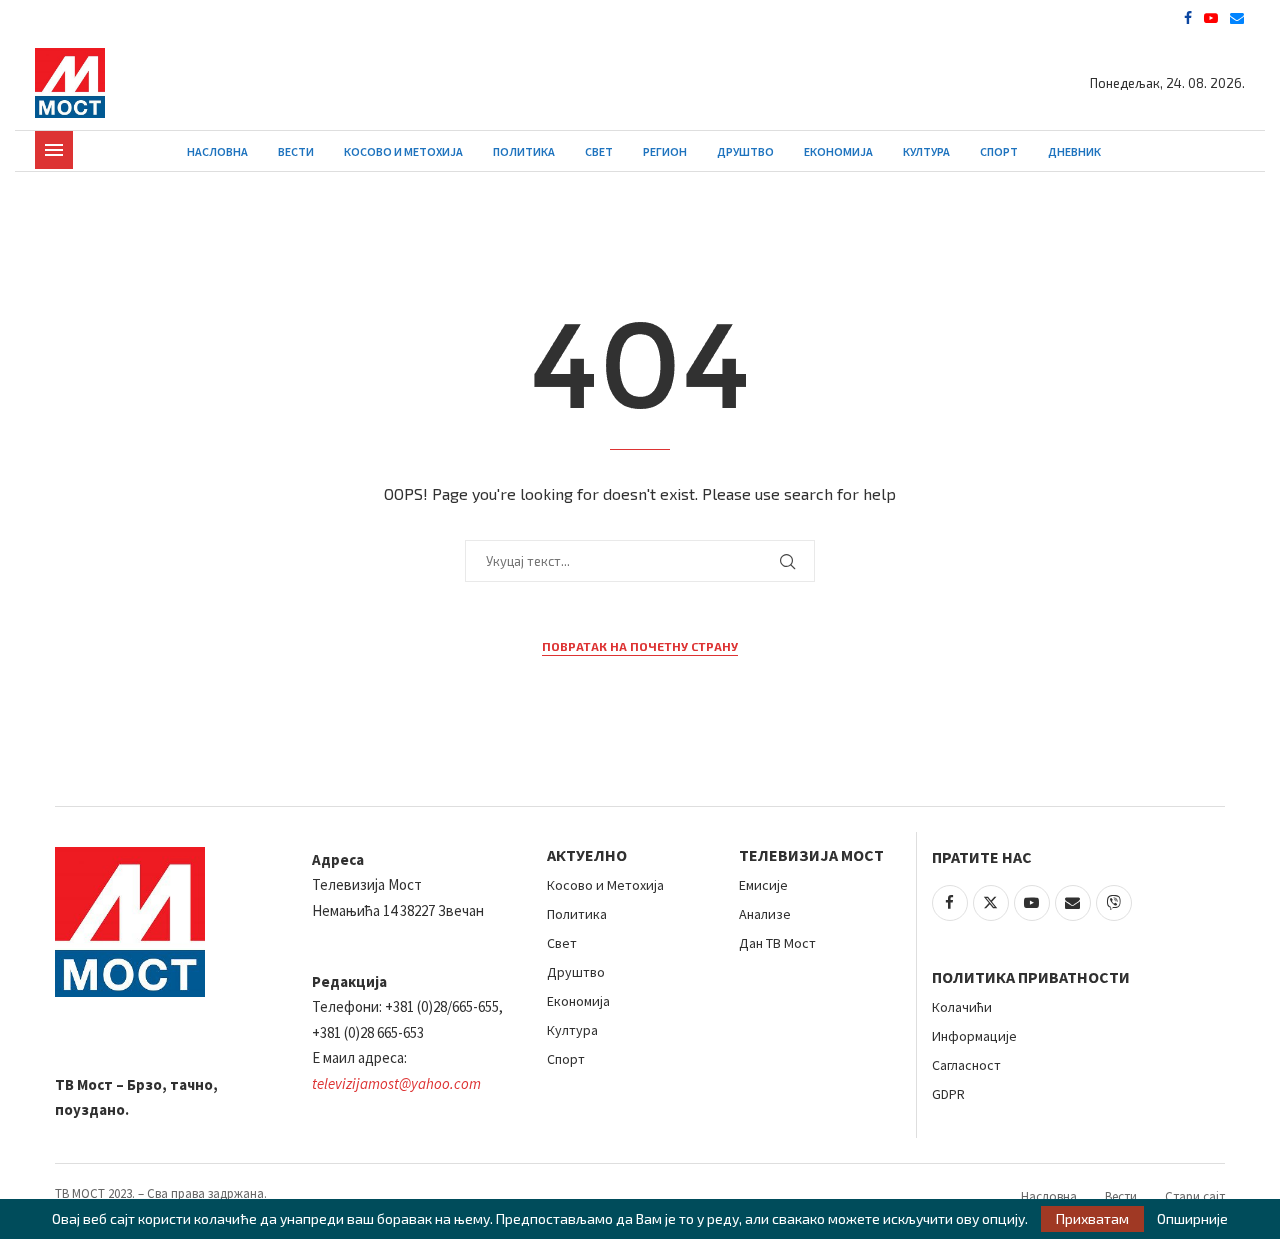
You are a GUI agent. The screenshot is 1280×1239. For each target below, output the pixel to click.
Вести (296, 151)
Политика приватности (1031, 977)
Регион (665, 151)
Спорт (999, 151)
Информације (974, 1036)
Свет (599, 151)
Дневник (1074, 151)
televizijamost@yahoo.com (396, 1083)
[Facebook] (1188, 18)
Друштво (745, 151)
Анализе (765, 914)
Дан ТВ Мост (777, 943)
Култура (926, 151)
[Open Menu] (54, 150)
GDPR (948, 1094)
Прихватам (1092, 1218)
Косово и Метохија (403, 151)
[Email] (1237, 18)
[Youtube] (1211, 18)
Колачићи (962, 1007)
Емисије (763, 885)
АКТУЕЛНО (587, 855)
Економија (838, 151)
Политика (524, 151)
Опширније (1192, 1219)
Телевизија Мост (811, 855)
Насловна (217, 151)
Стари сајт (1195, 1196)
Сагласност (966, 1065)
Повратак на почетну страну (640, 646)
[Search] (1235, 151)
